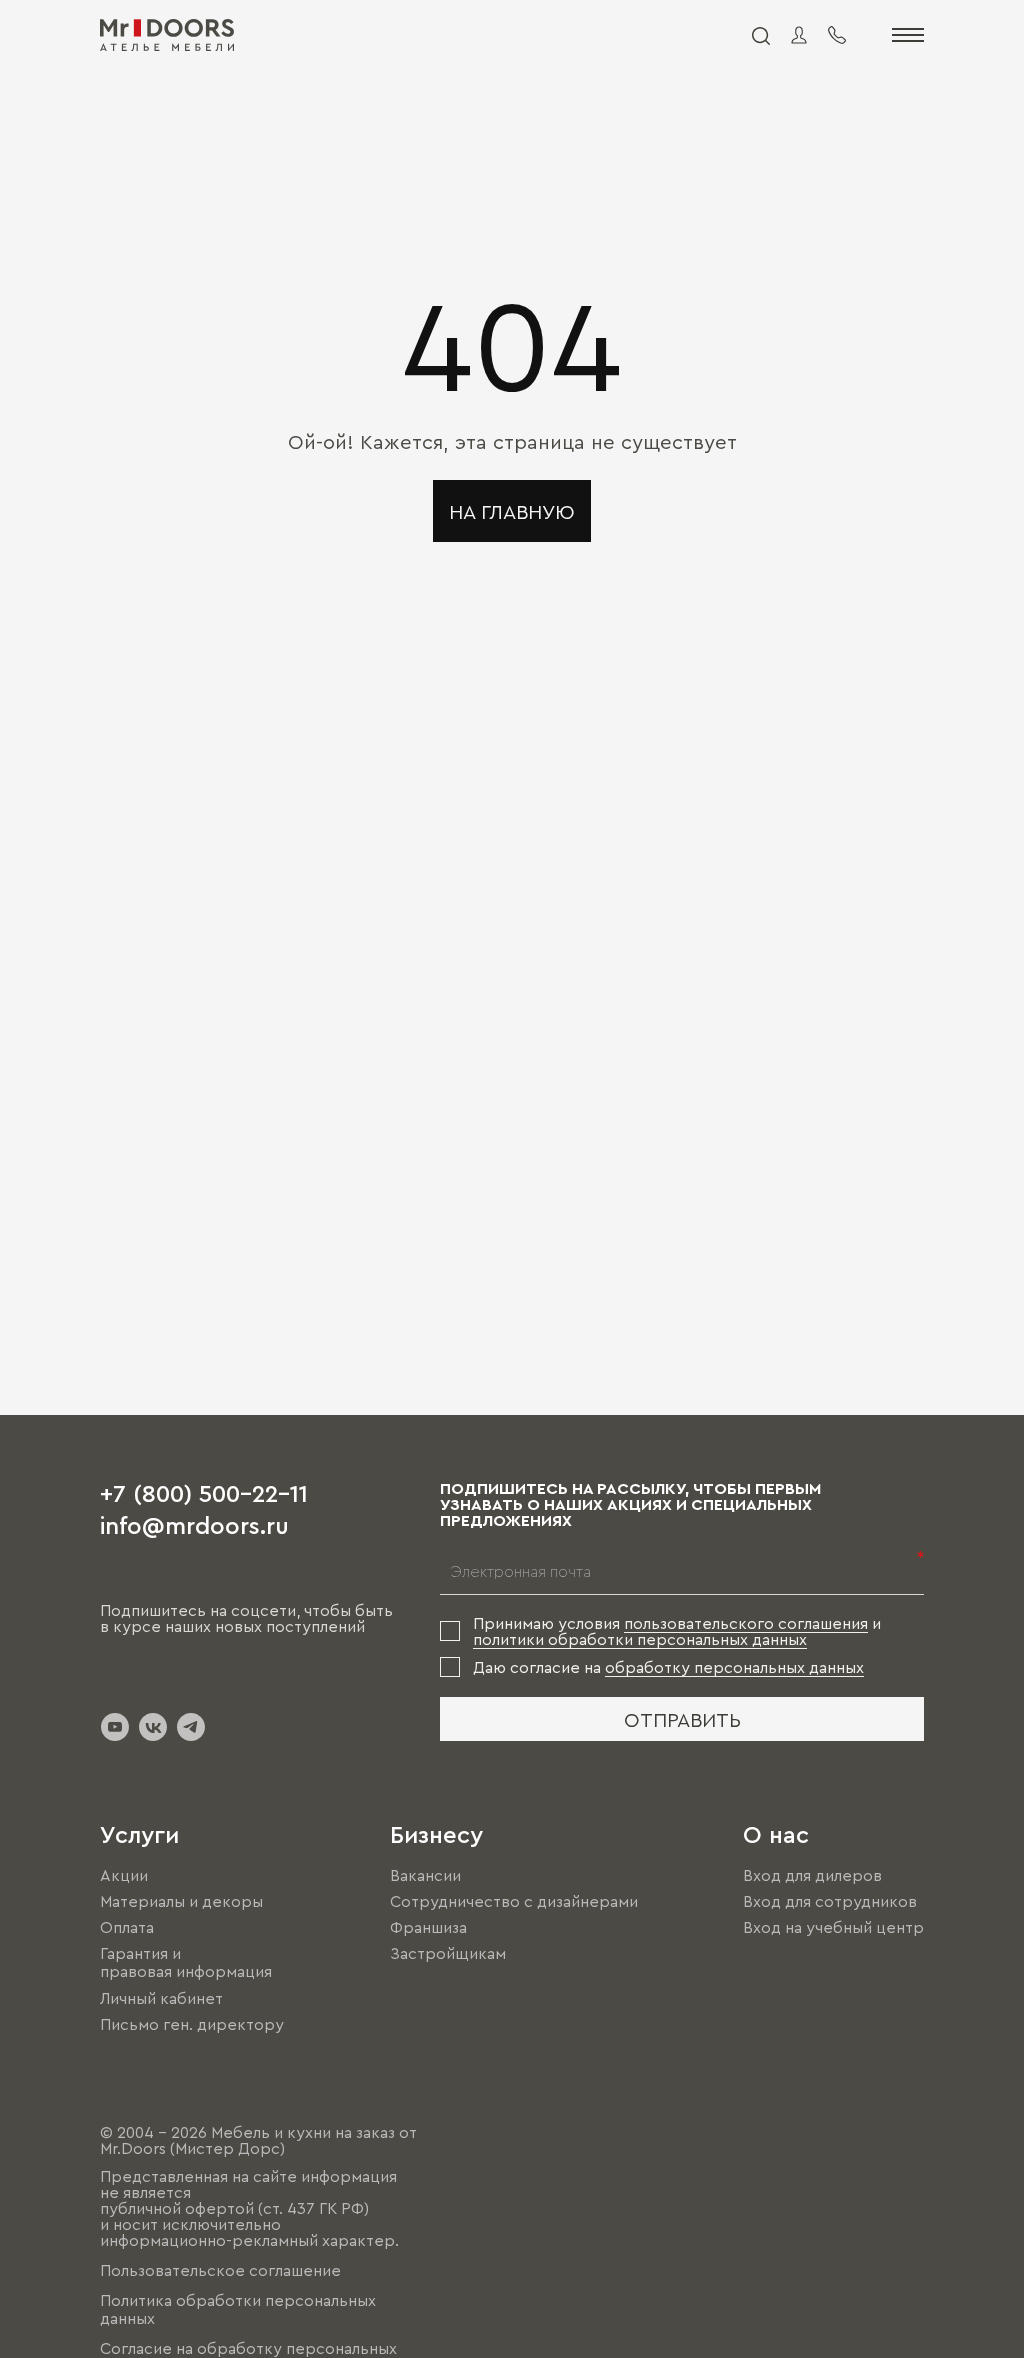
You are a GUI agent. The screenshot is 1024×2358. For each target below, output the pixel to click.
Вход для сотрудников (830, 1901)
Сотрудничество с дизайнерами (514, 1901)
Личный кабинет (161, 1998)
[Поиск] (760, 35)
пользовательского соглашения (746, 1623)
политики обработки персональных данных (640, 1639)
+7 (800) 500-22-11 (204, 1492)
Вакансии (425, 1875)
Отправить (682, 1719)
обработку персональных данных (734, 1667)
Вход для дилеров (812, 1875)
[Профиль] (799, 35)
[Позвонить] (837, 35)
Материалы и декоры (181, 1901)
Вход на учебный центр (833, 1927)
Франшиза (428, 1927)
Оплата (127, 1927)
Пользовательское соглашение (220, 2270)
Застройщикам (448, 1953)
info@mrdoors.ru (194, 1524)
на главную (512, 511)
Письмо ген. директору (192, 2024)
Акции (124, 1875)
